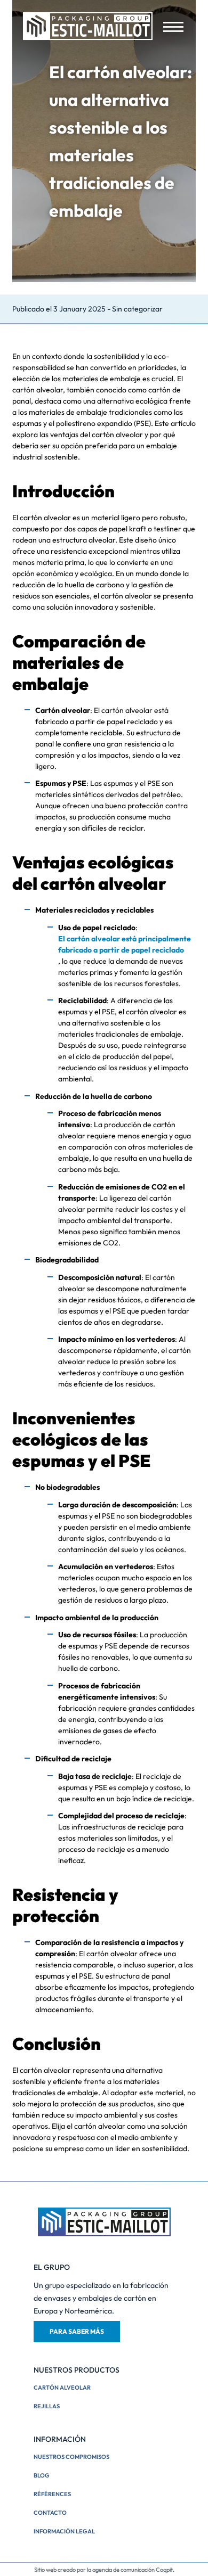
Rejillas (47, 2406)
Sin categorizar (137, 309)
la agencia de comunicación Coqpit (130, 2570)
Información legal (64, 2531)
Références (52, 2494)
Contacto (50, 2513)
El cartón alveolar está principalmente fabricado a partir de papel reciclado (125, 944)
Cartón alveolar (62, 2388)
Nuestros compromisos (71, 2457)
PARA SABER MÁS (77, 2331)
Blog (42, 2475)
